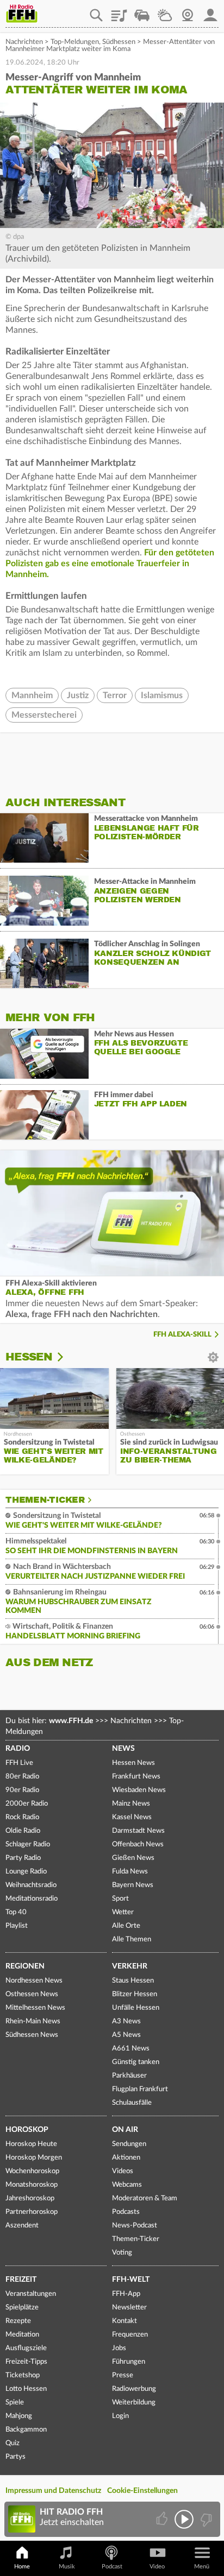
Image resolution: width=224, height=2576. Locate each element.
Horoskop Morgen (34, 2158)
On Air (125, 2130)
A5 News (126, 2035)
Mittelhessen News (35, 2008)
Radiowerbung (134, 2389)
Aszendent (22, 2226)
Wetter (165, 11)
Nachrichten (24, 42)
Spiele (15, 2403)
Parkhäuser (129, 2076)
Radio (18, 1749)
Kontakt (125, 2321)
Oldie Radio (23, 1831)
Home (22, 2566)
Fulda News (130, 1872)
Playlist (119, 11)
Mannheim (32, 695)
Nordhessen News (34, 1981)
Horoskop (27, 2130)
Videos (123, 2171)
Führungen (129, 2362)
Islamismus (162, 695)
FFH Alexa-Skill (182, 1335)
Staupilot (142, 11)
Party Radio (23, 1858)
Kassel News (132, 1817)
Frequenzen (130, 2335)
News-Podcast (135, 2226)
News (123, 1749)
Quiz (13, 2443)
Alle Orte (126, 1926)
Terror (115, 695)
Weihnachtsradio (31, 1885)
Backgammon (26, 2430)
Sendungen (129, 2144)
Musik (67, 2566)
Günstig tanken (136, 2062)
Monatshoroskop (32, 2185)
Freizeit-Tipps (26, 2362)
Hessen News (133, 1763)
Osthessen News (32, 1994)
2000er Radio (27, 1804)
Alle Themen (132, 1939)
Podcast (112, 2566)
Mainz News (131, 1804)
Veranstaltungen (31, 2294)
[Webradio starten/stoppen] (184, 2519)
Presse (123, 2375)
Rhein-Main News (33, 2021)
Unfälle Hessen (136, 2008)
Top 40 (16, 1912)
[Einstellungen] (67, 1357)
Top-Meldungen (75, 42)
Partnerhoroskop (32, 2212)
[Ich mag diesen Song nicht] (205, 2519)
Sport (120, 1899)
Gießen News (133, 1858)
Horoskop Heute (31, 2144)
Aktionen (126, 2158)
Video (157, 2566)
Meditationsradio (32, 1899)
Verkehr (130, 1966)
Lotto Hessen (26, 2389)
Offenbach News (138, 1844)
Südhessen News (32, 2035)
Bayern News (133, 1885)
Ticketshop (23, 2375)
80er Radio (22, 1777)
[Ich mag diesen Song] (163, 2519)
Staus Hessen (133, 1981)
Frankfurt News (136, 1777)
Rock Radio (22, 1817)
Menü (202, 2566)
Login (120, 2416)
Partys (15, 2457)
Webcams (127, 2185)
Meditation (22, 2335)
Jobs (119, 2348)
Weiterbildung (134, 2403)
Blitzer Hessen (135, 1994)
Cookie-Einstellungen (142, 2491)
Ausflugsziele (26, 2348)
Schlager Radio (28, 1844)
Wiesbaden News (139, 1790)
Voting (122, 2253)
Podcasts (126, 2212)
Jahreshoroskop (30, 2198)
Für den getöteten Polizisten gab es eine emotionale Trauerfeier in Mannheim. (110, 564)
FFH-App (126, 2294)
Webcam (188, 11)
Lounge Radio (26, 1872)
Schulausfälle (132, 2103)
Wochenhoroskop (32, 2171)
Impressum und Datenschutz (53, 2491)
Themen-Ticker (45, 1500)
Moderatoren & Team (145, 2198)
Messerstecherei (44, 715)
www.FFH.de (71, 1721)
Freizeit (21, 2280)
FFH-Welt (131, 2280)
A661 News (131, 2049)
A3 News (126, 2021)
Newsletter (129, 2308)
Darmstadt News (138, 1831)
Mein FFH (210, 11)
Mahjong (19, 2416)
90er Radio (22, 1790)
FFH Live (19, 1763)
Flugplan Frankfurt (140, 2089)
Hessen (29, 1357)
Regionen (25, 1966)
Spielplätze (22, 2308)
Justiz (78, 695)
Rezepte (18, 2321)
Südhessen (119, 42)
